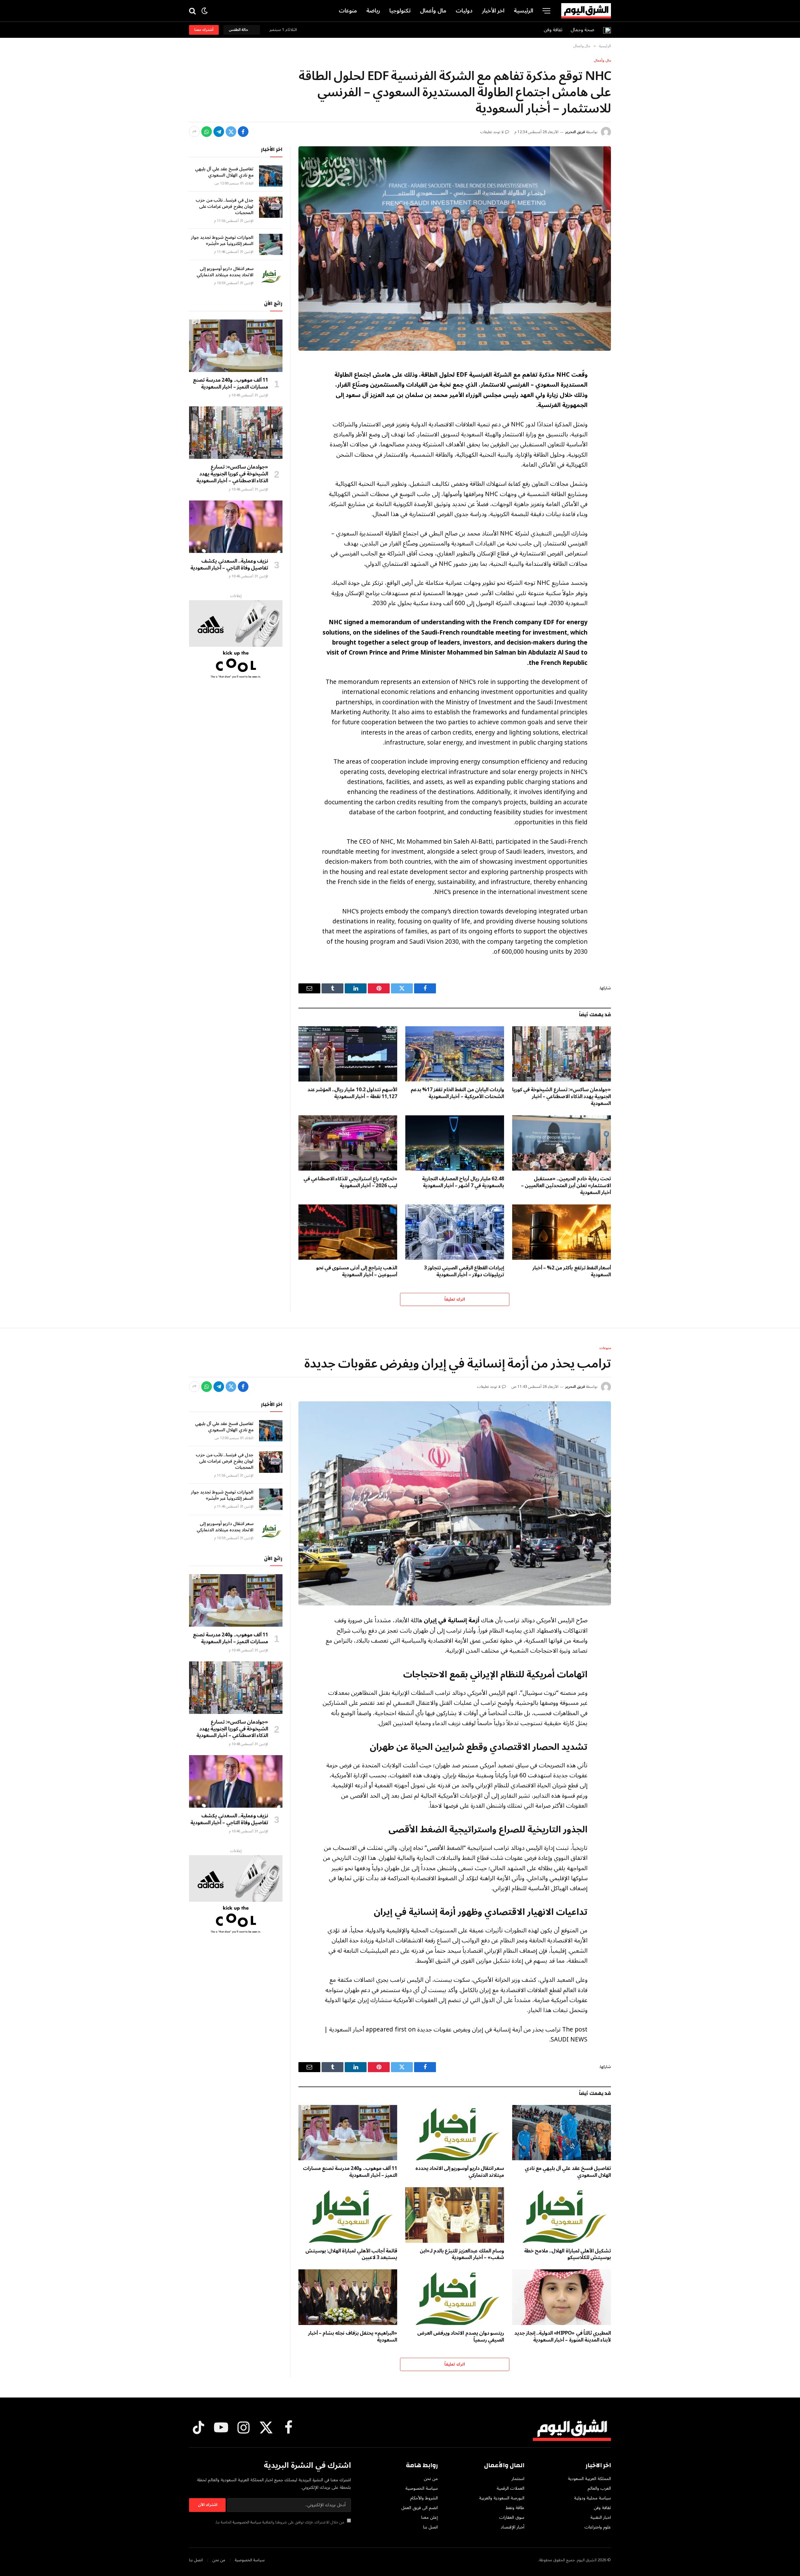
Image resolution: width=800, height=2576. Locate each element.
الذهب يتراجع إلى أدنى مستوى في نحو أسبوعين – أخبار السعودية (357, 1272)
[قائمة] (546, 11)
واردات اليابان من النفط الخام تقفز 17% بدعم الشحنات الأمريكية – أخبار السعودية (457, 1093)
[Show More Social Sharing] (194, 132)
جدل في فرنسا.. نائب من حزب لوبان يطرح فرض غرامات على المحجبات (225, 207)
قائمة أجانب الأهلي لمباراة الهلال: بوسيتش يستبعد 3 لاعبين (351, 2255)
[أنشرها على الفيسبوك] (243, 132)
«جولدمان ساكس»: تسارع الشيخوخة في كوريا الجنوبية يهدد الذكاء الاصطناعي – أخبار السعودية (562, 1097)
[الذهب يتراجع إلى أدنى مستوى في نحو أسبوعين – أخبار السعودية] (348, 1232)
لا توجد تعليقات (492, 132)
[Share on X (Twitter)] (231, 132)
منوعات (348, 11)
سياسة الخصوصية (247, 2522)
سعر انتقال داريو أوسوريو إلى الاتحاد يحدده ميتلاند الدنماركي (225, 272)
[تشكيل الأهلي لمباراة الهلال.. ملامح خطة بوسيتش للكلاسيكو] (562, 2215)
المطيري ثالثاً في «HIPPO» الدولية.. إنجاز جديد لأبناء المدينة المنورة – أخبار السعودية (563, 2337)
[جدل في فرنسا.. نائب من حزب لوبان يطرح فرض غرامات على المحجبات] (271, 207)
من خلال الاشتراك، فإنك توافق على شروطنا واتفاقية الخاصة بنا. (280, 2522)
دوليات (464, 11)
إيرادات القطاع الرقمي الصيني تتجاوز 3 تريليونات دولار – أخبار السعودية (464, 1272)
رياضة (373, 11)
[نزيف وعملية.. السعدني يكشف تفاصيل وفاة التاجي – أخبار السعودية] (236, 527)
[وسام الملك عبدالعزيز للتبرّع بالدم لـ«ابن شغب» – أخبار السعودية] (455, 2215)
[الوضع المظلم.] (205, 11)
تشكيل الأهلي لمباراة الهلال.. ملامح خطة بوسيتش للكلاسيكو (567, 2255)
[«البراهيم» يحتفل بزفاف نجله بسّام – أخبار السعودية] (348, 2297)
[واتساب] (207, 132)
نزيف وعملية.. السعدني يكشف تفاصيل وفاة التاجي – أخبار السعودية (229, 565)
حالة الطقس (239, 30)
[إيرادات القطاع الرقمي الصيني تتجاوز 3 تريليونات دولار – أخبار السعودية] (455, 1232)
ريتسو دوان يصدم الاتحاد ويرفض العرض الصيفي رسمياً (461, 2337)
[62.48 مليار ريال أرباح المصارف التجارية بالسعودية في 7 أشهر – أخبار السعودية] (455, 1143)
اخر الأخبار (493, 11)
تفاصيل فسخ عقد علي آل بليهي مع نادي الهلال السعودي (224, 172)
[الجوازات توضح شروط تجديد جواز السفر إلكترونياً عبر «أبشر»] (271, 244)
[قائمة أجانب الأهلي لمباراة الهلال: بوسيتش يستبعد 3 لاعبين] (348, 2215)
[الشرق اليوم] (586, 11)
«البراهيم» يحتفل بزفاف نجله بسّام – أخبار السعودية (353, 2337)
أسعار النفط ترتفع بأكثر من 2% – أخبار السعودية (572, 1272)
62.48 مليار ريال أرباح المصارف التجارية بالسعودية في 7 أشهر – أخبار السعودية (463, 1183)
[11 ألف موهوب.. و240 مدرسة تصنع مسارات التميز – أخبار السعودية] (236, 346)
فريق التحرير (575, 132)
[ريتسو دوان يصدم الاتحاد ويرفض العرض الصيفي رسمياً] (455, 2297)
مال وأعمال (433, 11)
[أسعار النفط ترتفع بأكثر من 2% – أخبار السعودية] (562, 1232)
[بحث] (193, 11)
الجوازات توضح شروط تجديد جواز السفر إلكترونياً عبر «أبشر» (222, 241)
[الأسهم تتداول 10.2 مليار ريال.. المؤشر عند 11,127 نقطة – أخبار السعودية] (348, 1054)
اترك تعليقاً (455, 1299)
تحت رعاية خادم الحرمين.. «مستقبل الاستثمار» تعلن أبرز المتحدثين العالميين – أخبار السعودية (566, 1186)
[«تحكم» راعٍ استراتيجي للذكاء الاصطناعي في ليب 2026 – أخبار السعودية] (348, 1143)
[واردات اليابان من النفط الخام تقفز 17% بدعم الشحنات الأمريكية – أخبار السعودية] (455, 1054)
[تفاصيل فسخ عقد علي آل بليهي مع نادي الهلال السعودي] (271, 176)
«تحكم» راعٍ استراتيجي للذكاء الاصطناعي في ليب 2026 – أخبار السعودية (350, 1183)
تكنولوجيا (400, 11)
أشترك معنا (204, 30)
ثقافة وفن (553, 30)
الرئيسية (523, 11)
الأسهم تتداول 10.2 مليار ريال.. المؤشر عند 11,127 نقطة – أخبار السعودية (352, 1093)
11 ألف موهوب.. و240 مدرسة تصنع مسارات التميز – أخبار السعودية (230, 384)
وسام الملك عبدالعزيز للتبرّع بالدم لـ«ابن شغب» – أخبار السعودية (462, 2255)
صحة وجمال (582, 30)
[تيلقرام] (219, 132)
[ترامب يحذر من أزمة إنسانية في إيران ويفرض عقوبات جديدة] (455, 1504)
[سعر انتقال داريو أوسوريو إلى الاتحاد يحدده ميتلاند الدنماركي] (271, 276)
